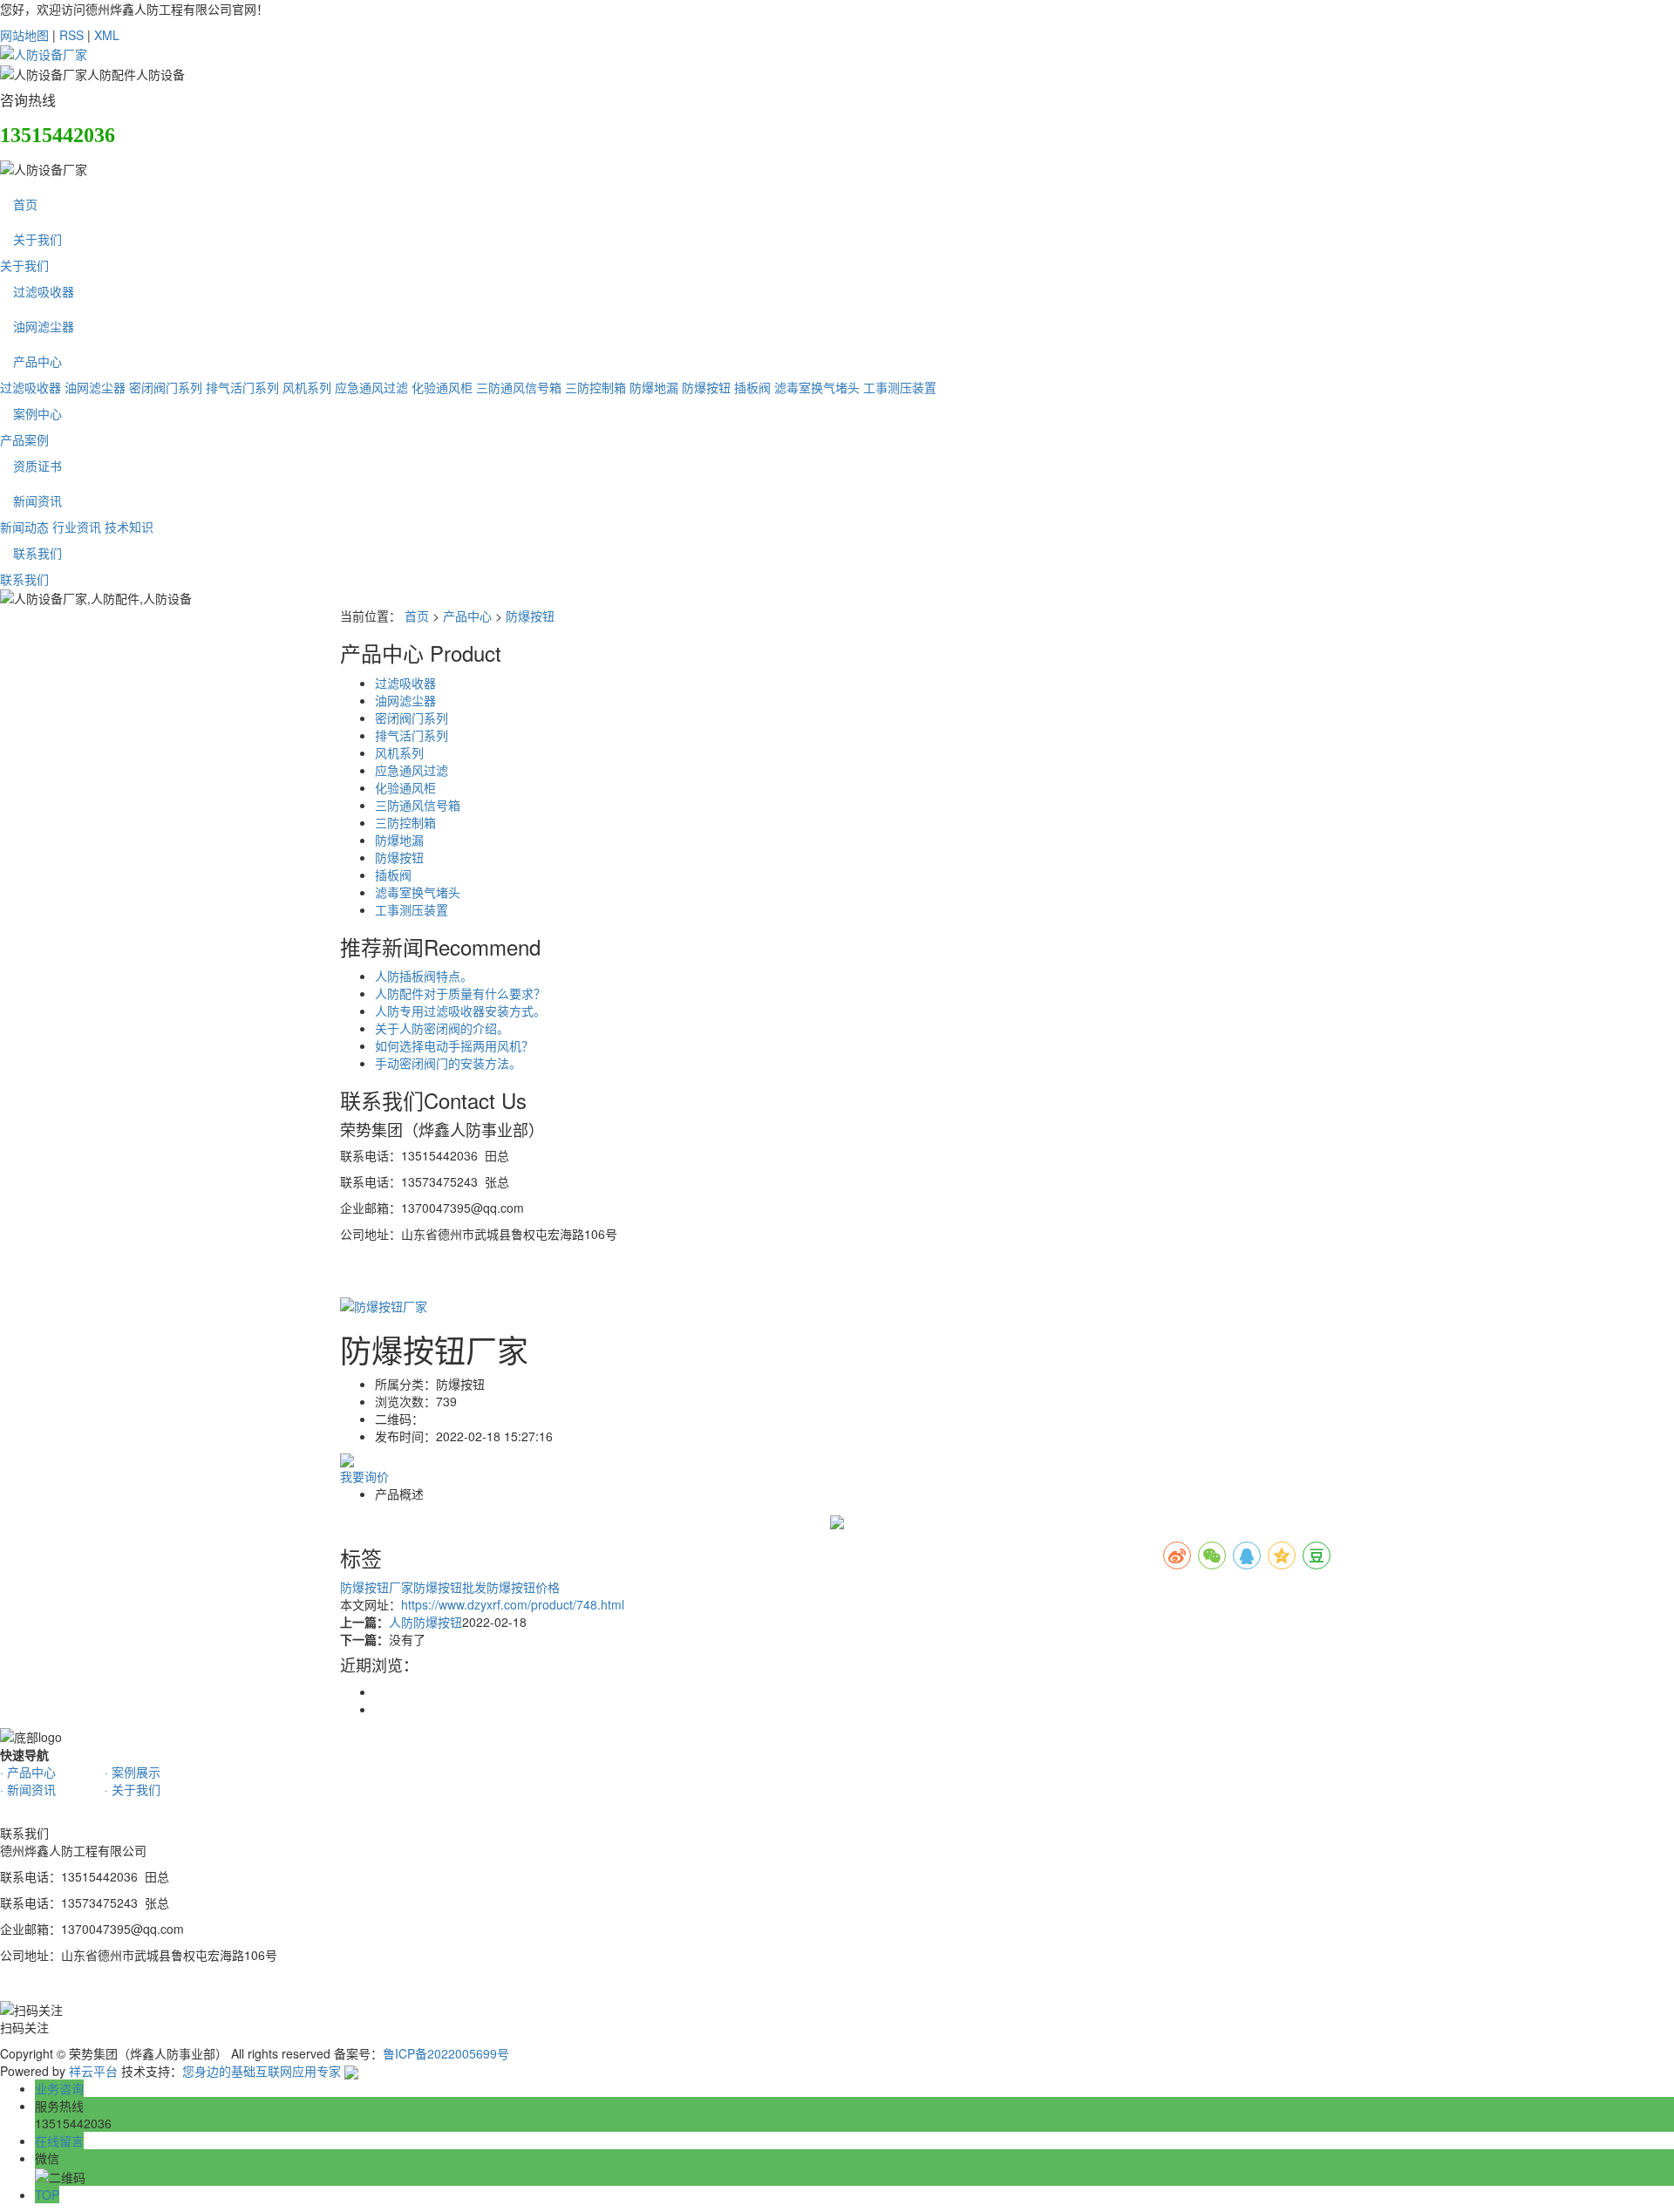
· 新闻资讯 (28, 1789)
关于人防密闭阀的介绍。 (442, 1028)
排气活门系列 (242, 387)
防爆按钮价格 (523, 1587)
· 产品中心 (28, 1772)
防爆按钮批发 (450, 1587)
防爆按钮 (706, 387)
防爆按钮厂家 (377, 1587)
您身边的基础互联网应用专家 (262, 2071)
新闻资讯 (37, 500)
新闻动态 (24, 527)
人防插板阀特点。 (424, 976)
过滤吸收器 (44, 291)
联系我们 (37, 553)
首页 (25, 204)
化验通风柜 (442, 387)
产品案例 (24, 439)
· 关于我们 (133, 1789)
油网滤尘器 (44, 326)
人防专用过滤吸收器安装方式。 (460, 1011)
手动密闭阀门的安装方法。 (448, 1063)
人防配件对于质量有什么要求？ (460, 993)
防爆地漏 (654, 387)
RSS (71, 35)
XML (107, 35)
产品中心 (37, 361)
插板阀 (752, 387)
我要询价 (364, 1476)
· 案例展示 (133, 1772)
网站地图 (24, 35)
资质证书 (37, 466)
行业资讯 (77, 527)
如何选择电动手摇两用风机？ (454, 1045)
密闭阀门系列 (166, 387)
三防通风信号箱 (519, 387)
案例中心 (37, 413)
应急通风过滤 (371, 387)
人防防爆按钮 (425, 1622)
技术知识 (129, 527)
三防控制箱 (595, 387)
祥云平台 (93, 2071)
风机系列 (307, 387)
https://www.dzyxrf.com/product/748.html (513, 1604)
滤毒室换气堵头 (817, 387)
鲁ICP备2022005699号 (446, 2053)
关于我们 (37, 239)
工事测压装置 (900, 387)
